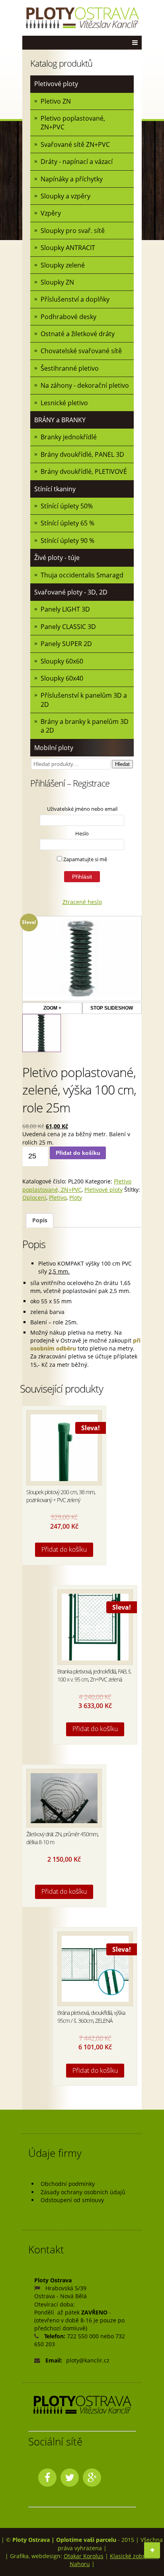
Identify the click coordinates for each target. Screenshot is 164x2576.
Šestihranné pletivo (70, 368)
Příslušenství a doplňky (75, 299)
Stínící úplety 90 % (67, 541)
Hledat (122, 764)
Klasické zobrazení (135, 2556)
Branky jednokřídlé (69, 437)
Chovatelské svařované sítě (81, 351)
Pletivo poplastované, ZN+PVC (73, 123)
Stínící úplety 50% (67, 506)
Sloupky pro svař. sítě (73, 231)
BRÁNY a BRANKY (60, 420)
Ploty (76, 1198)
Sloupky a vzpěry (65, 196)
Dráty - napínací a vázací (77, 162)
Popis (40, 1220)
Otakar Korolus (84, 2556)
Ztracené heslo (82, 902)
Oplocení (34, 1198)
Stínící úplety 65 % (67, 523)
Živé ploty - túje (57, 558)
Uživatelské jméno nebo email (82, 809)
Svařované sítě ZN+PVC (75, 144)
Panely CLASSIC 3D (68, 627)
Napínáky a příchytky (72, 179)
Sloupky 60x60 (62, 661)
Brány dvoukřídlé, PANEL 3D (82, 454)
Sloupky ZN (57, 282)
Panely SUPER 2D (66, 644)
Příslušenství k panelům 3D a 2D (84, 700)
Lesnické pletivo (64, 403)
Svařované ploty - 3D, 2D (71, 592)
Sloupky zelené (63, 265)
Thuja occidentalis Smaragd (82, 575)
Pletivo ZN (56, 101)
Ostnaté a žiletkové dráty (78, 334)
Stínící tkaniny (55, 489)
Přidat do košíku (78, 1153)
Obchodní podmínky (68, 2184)
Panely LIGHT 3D (65, 609)
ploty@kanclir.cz (88, 2360)
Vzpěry (51, 213)
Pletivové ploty (56, 84)
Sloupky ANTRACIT (68, 248)
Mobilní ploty (54, 748)
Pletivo (58, 1198)
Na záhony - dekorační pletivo (85, 385)
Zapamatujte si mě (85, 859)
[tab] (40, 1221)
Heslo (82, 833)
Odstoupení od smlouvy (72, 2200)
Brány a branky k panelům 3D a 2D (85, 726)
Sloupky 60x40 (62, 678)
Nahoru (80, 2564)
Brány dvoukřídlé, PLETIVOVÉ (84, 471)
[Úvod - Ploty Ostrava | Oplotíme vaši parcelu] (82, 18)
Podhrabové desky (68, 317)
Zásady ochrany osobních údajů (83, 2192)
